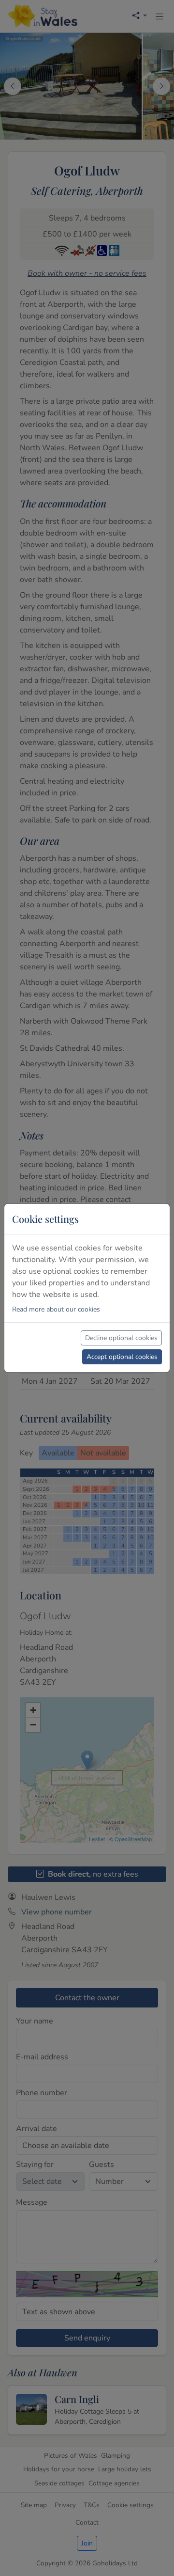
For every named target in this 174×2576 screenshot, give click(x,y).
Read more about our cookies (56, 1309)
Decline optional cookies (121, 1338)
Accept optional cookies (122, 1357)
